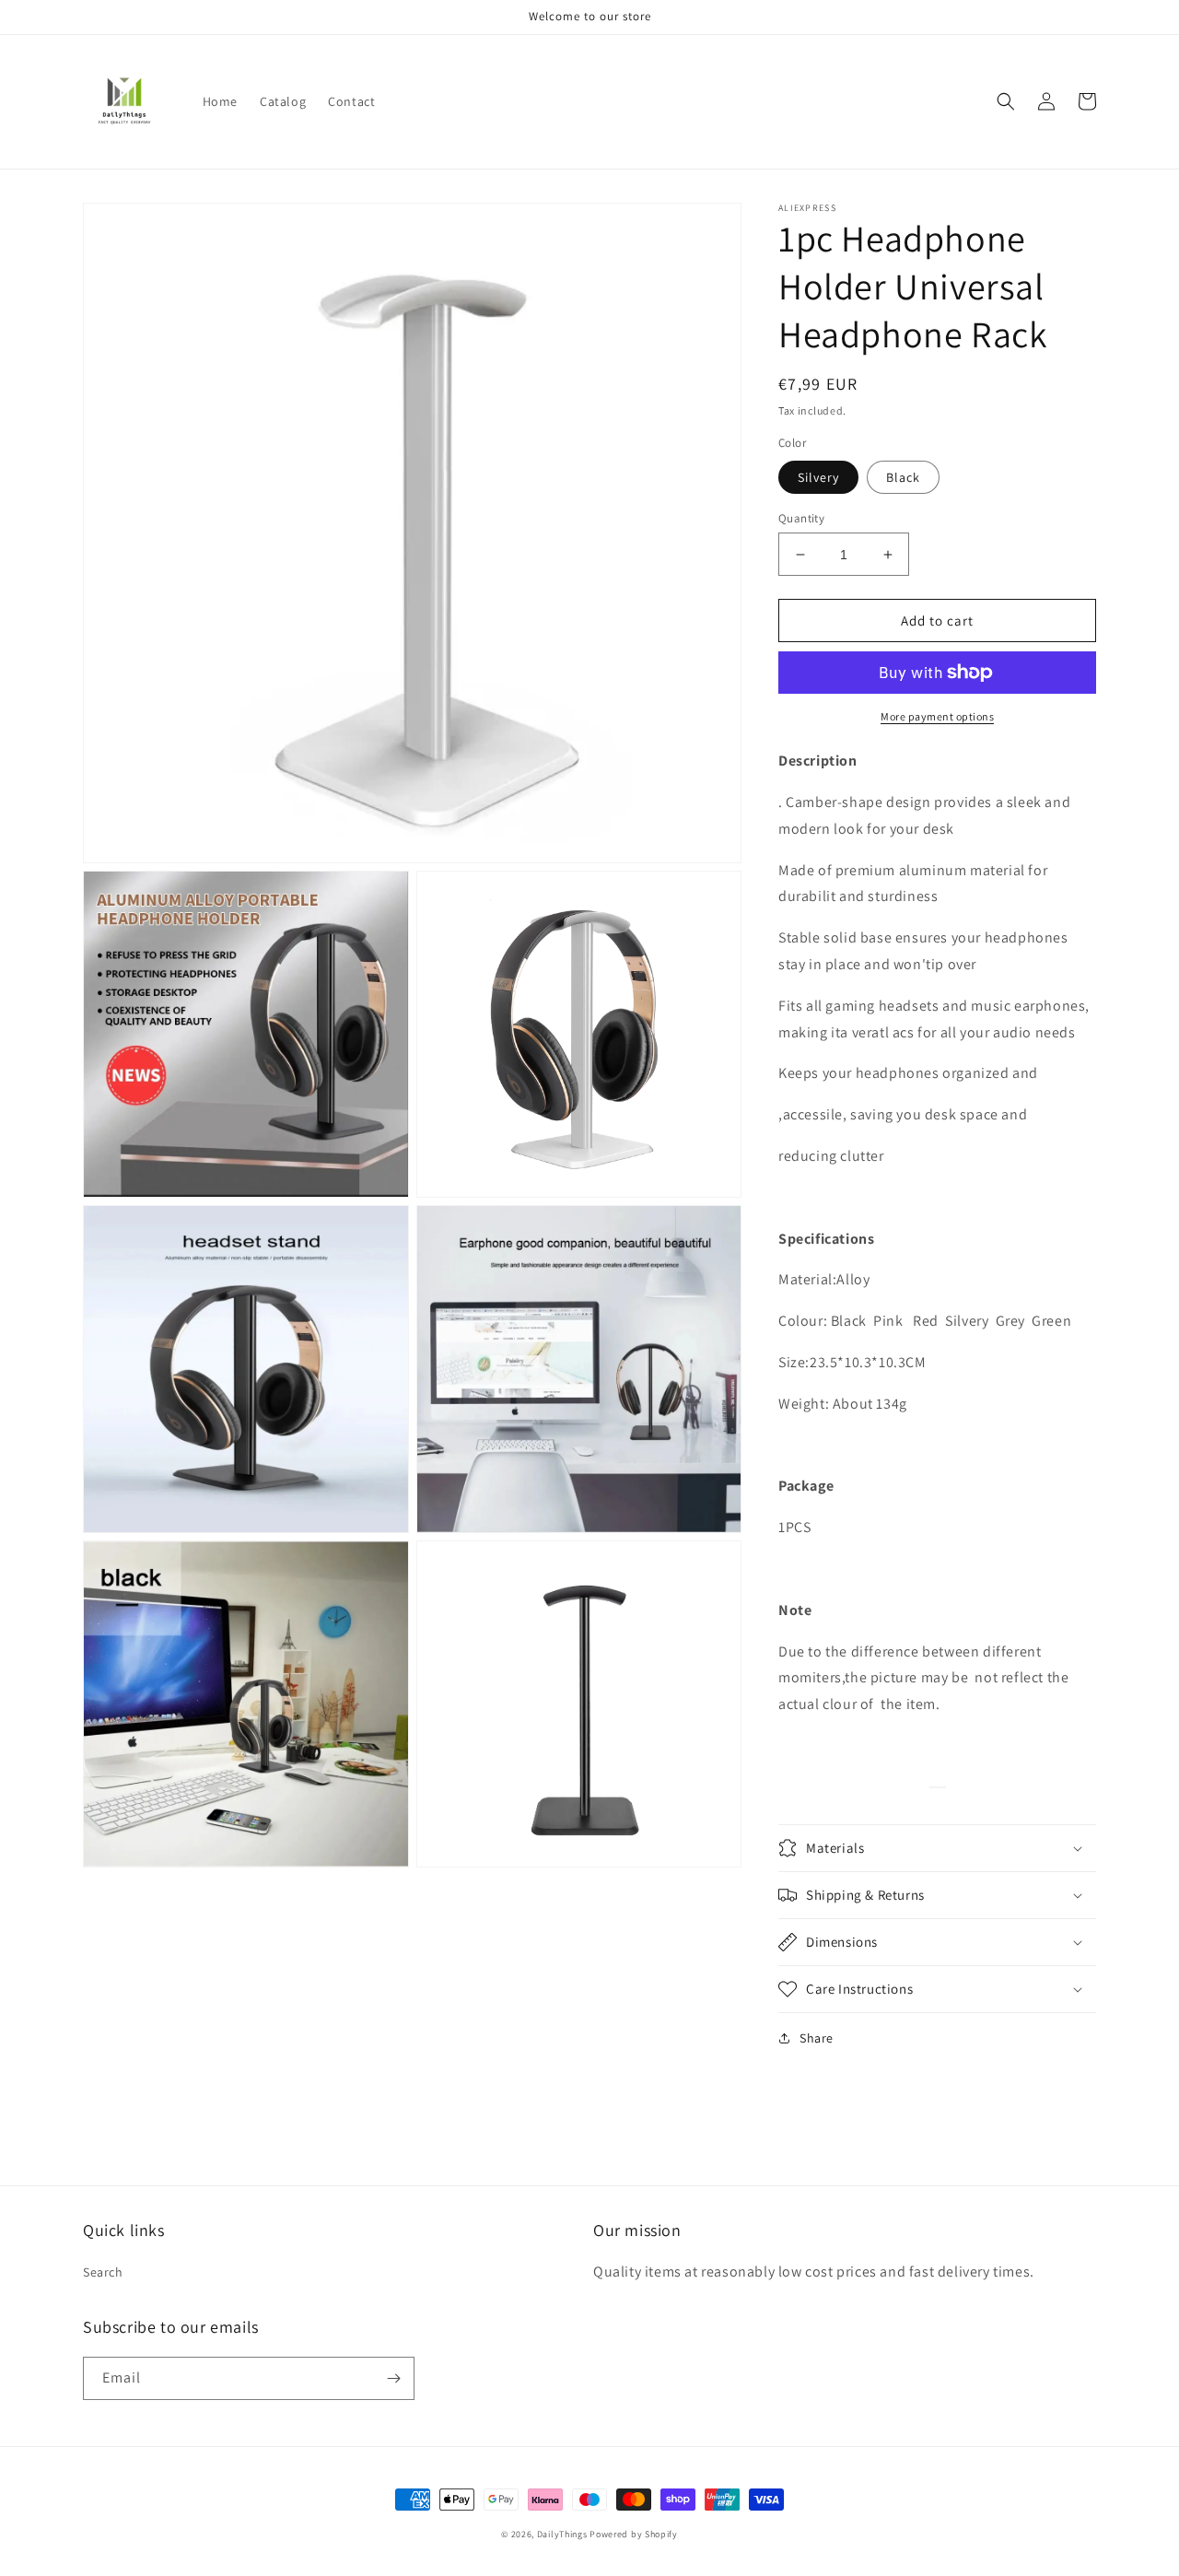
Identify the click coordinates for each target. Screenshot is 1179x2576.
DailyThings (562, 2534)
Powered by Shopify (634, 2534)
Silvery (818, 477)
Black (903, 477)
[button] (1006, 101)
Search (103, 2272)
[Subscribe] (393, 2378)
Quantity (801, 518)
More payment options (937, 716)
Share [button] (817, 2038)
